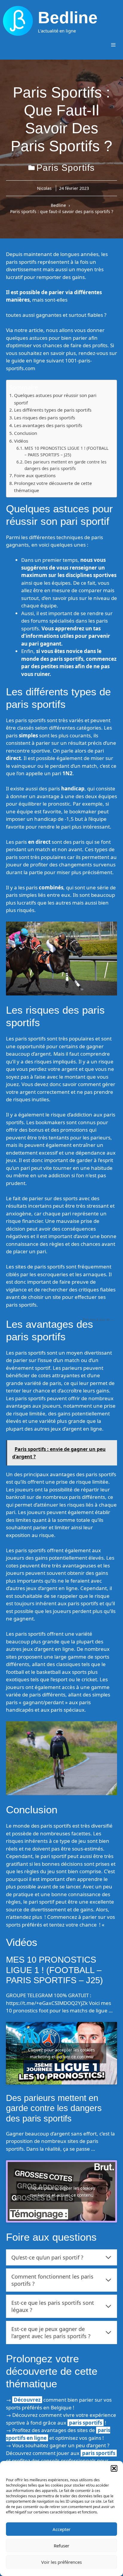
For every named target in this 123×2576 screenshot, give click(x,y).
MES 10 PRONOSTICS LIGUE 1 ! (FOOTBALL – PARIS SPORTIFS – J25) (66, 451)
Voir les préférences (61, 2562)
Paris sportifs (66, 168)
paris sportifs (86, 2423)
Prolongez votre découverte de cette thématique (53, 487)
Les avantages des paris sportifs (48, 425)
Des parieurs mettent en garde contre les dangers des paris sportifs (66, 465)
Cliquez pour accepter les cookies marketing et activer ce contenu (61, 2053)
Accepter (61, 2529)
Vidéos (21, 441)
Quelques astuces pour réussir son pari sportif (55, 399)
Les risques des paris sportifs (44, 418)
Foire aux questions (35, 475)
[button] (114, 2468)
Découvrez (27, 2400)
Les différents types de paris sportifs (53, 410)
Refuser (61, 2546)
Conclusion (26, 433)
